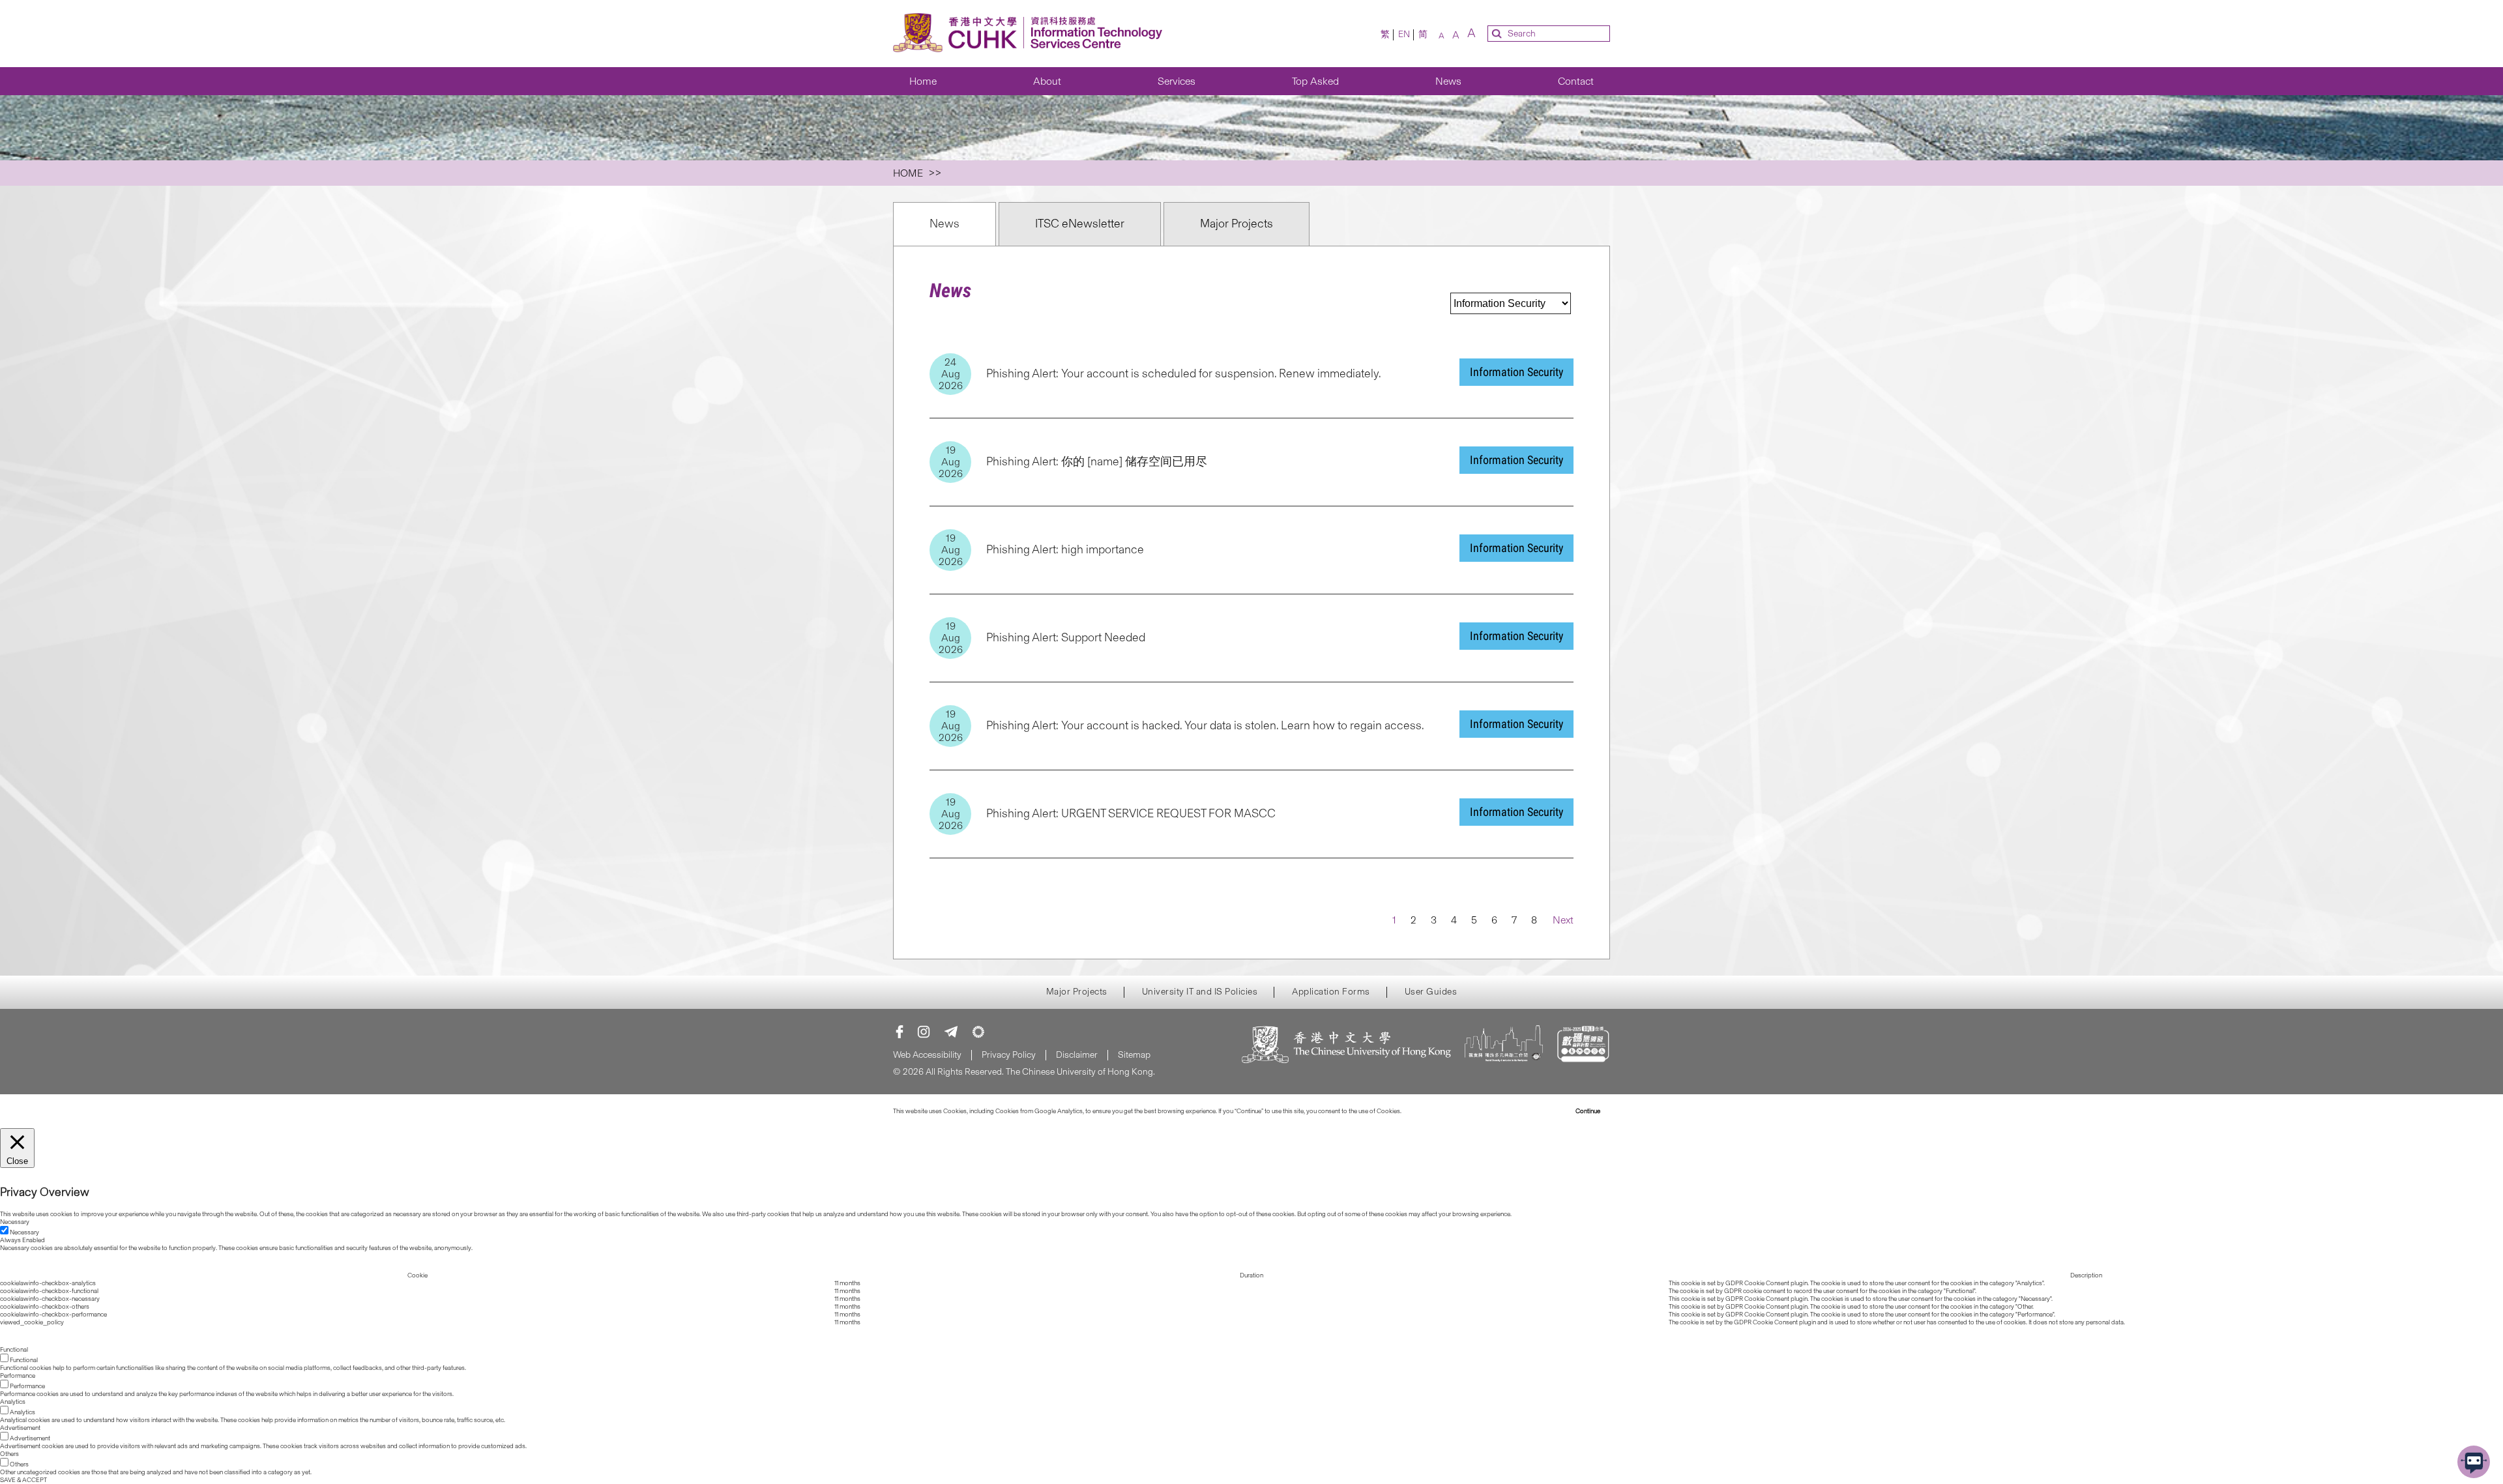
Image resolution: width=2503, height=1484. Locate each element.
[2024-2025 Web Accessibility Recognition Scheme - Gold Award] (1583, 1046)
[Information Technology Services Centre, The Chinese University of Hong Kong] (1032, 34)
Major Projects (1237, 224)
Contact (1576, 81)
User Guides (1431, 992)
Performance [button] (18, 1376)
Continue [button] (1588, 1111)
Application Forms (1331, 992)
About (1047, 81)
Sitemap (1134, 1055)
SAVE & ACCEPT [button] (23, 1480)
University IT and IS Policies (1200, 992)
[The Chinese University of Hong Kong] (1347, 1046)
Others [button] (9, 1454)
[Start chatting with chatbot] (2474, 1462)
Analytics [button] (13, 1402)
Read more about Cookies (1439, 1111)
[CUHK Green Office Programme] (978, 1032)
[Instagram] (924, 1032)
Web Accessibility (927, 1055)
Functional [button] (14, 1350)
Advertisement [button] (20, 1428)
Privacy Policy (1009, 1055)
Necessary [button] (15, 1222)
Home (923, 81)
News (1448, 81)
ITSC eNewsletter (1080, 224)
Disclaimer (1077, 1055)
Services (1177, 81)
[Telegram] (951, 1032)
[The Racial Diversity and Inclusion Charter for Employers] (1504, 1046)
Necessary (24, 1232)
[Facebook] (900, 1032)
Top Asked (1315, 81)
